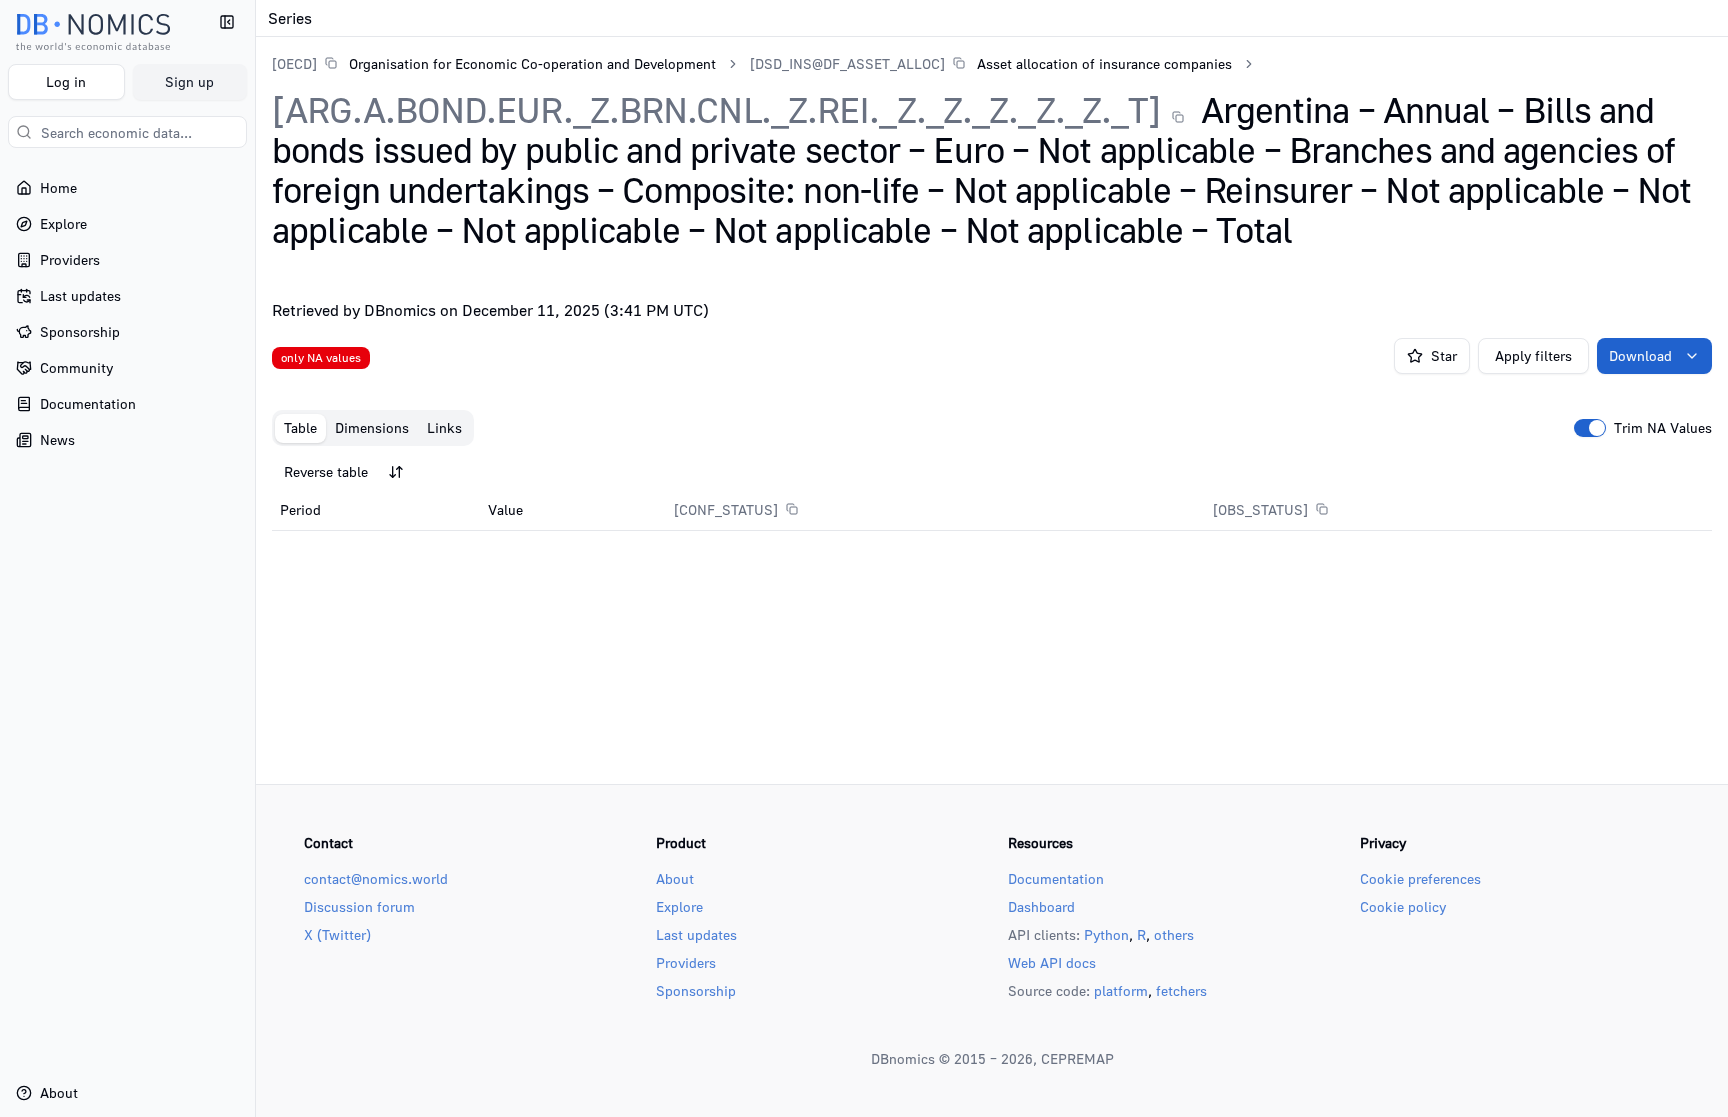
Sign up (189, 81)
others (1174, 934)
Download (1640, 355)
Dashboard (1041, 906)
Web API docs (1052, 962)
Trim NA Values (1663, 428)
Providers (686, 962)
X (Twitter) (337, 934)
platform (1121, 990)
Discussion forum (359, 906)
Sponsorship (696, 990)
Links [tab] (444, 427)
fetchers (1181, 990)
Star (1444, 355)
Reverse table (326, 471)
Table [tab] (300, 427)
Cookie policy (1403, 906)
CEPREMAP (1077, 1058)
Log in (66, 81)
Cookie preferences (1420, 878)
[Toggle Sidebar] (255, 558)
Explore (679, 906)
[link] (494, 63)
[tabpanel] (992, 492)
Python (1106, 934)
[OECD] (294, 63)
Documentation (1056, 878)
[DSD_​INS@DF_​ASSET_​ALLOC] (847, 63)
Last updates (696, 934)
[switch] (1590, 428)
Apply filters (1533, 355)
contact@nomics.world (376, 878)
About (675, 878)
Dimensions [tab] (372, 427)
